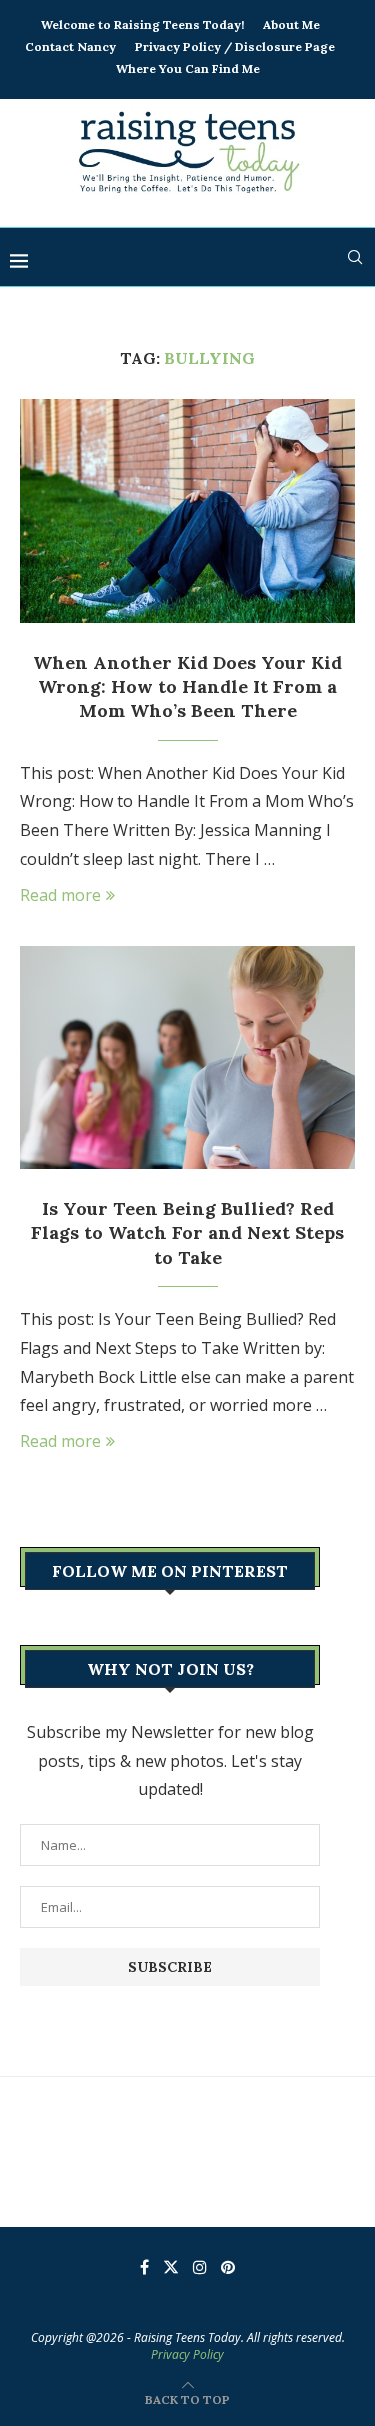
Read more (60, 895)
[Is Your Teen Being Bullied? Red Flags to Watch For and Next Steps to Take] (187, 1057)
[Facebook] (144, 2267)
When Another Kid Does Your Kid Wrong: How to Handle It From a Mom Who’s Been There (187, 687)
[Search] (355, 257)
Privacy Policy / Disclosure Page (235, 46)
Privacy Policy (187, 2354)
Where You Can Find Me (188, 68)
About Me (291, 24)
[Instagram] (200, 2267)
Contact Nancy (70, 46)
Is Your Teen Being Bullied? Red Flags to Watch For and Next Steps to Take (187, 1233)
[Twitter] (171, 2267)
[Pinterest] (228, 2267)
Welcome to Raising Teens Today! (142, 24)
